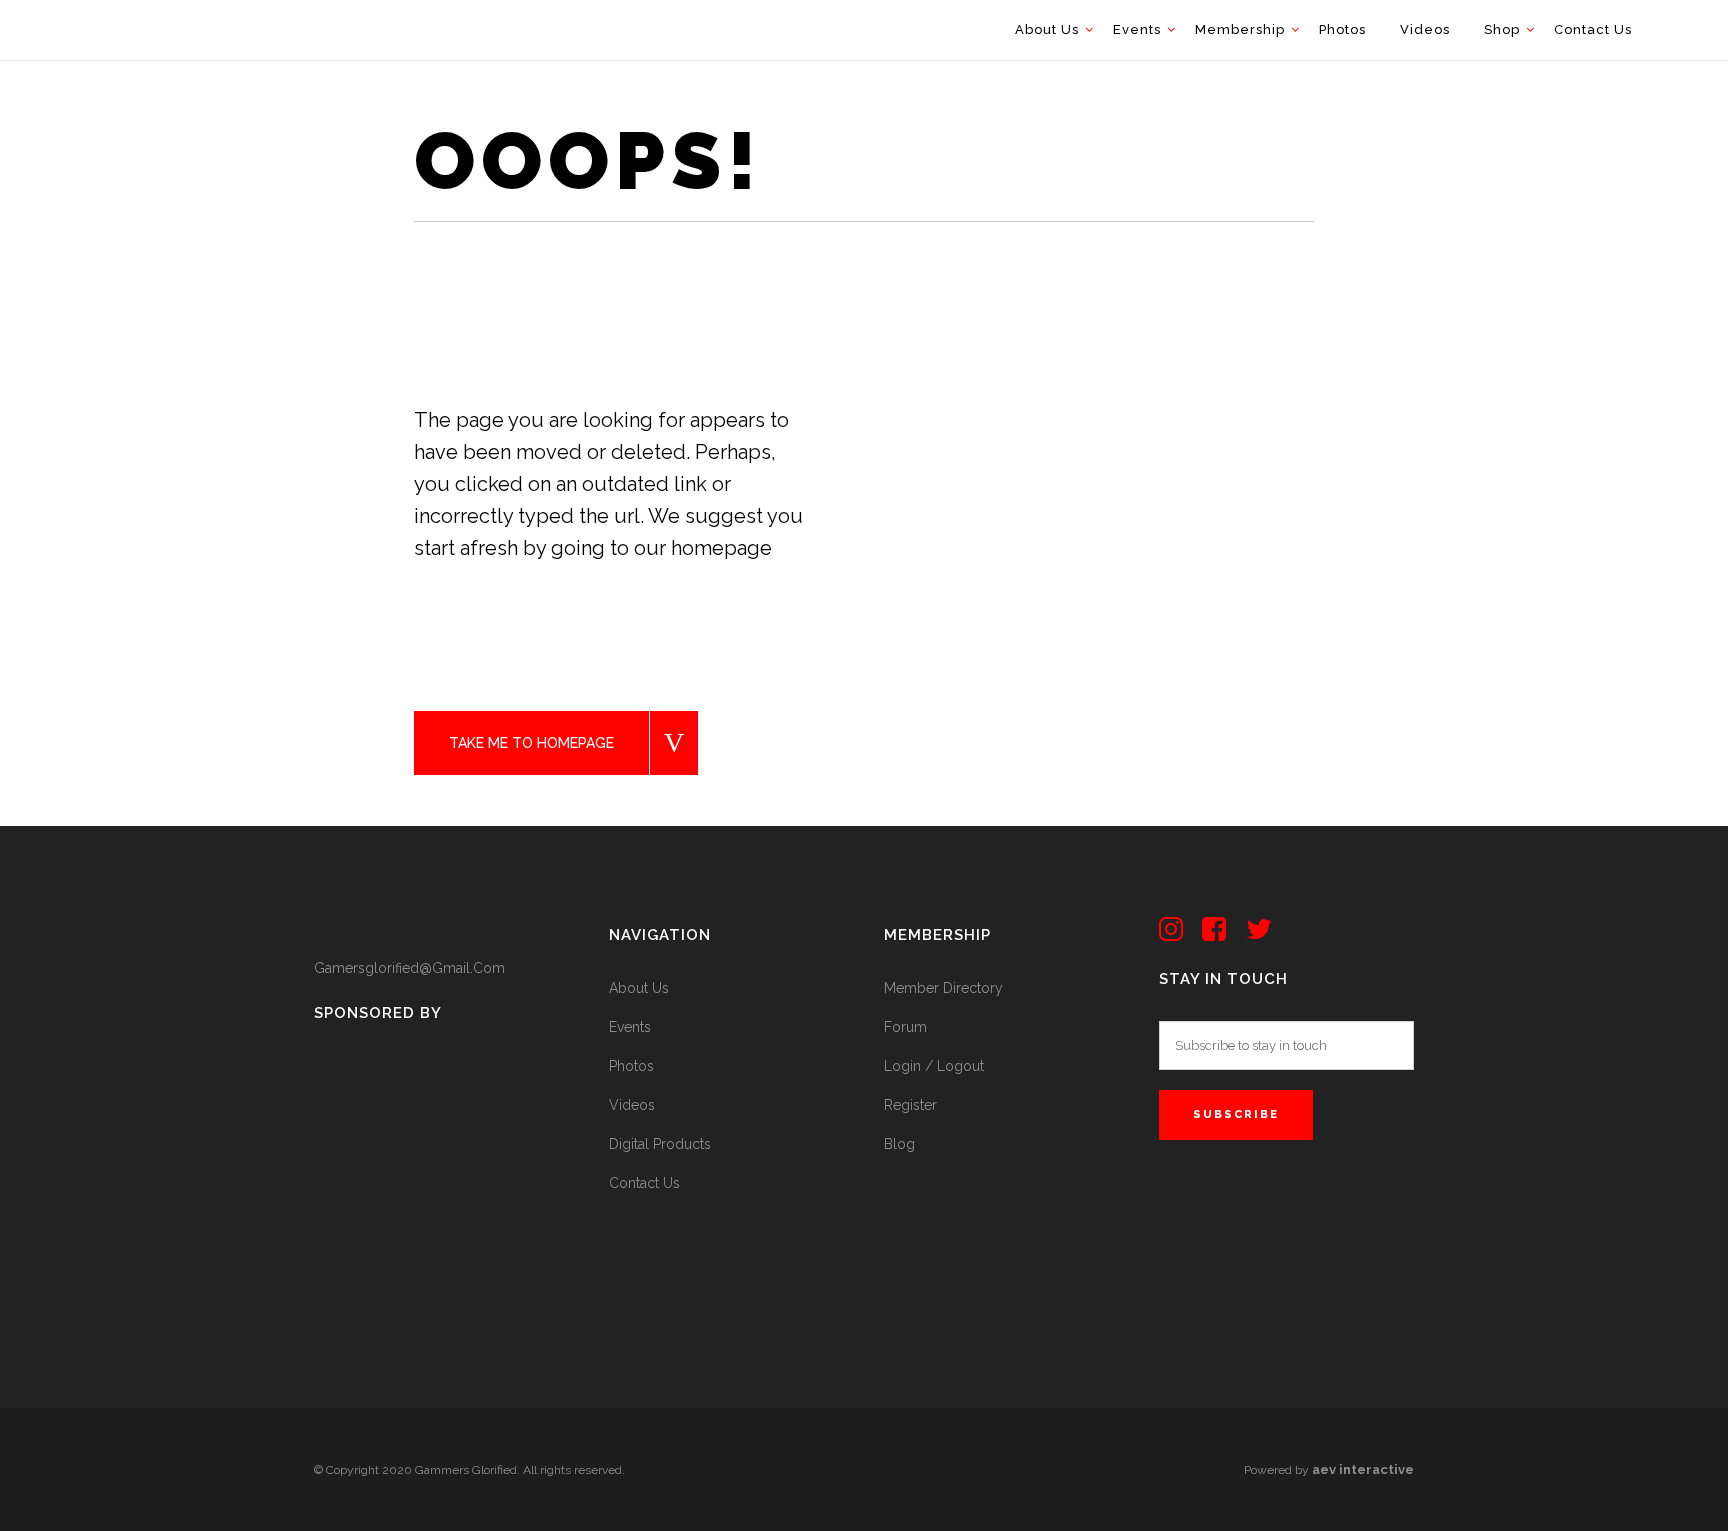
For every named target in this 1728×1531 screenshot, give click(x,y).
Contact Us (644, 1183)
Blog (899, 1144)
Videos (632, 1105)
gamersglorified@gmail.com (409, 968)
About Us (639, 988)
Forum (905, 1027)
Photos (631, 1066)
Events (630, 1027)
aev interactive (1363, 1469)
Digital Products (660, 1144)
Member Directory (943, 988)
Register (910, 1105)
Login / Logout (934, 1066)
